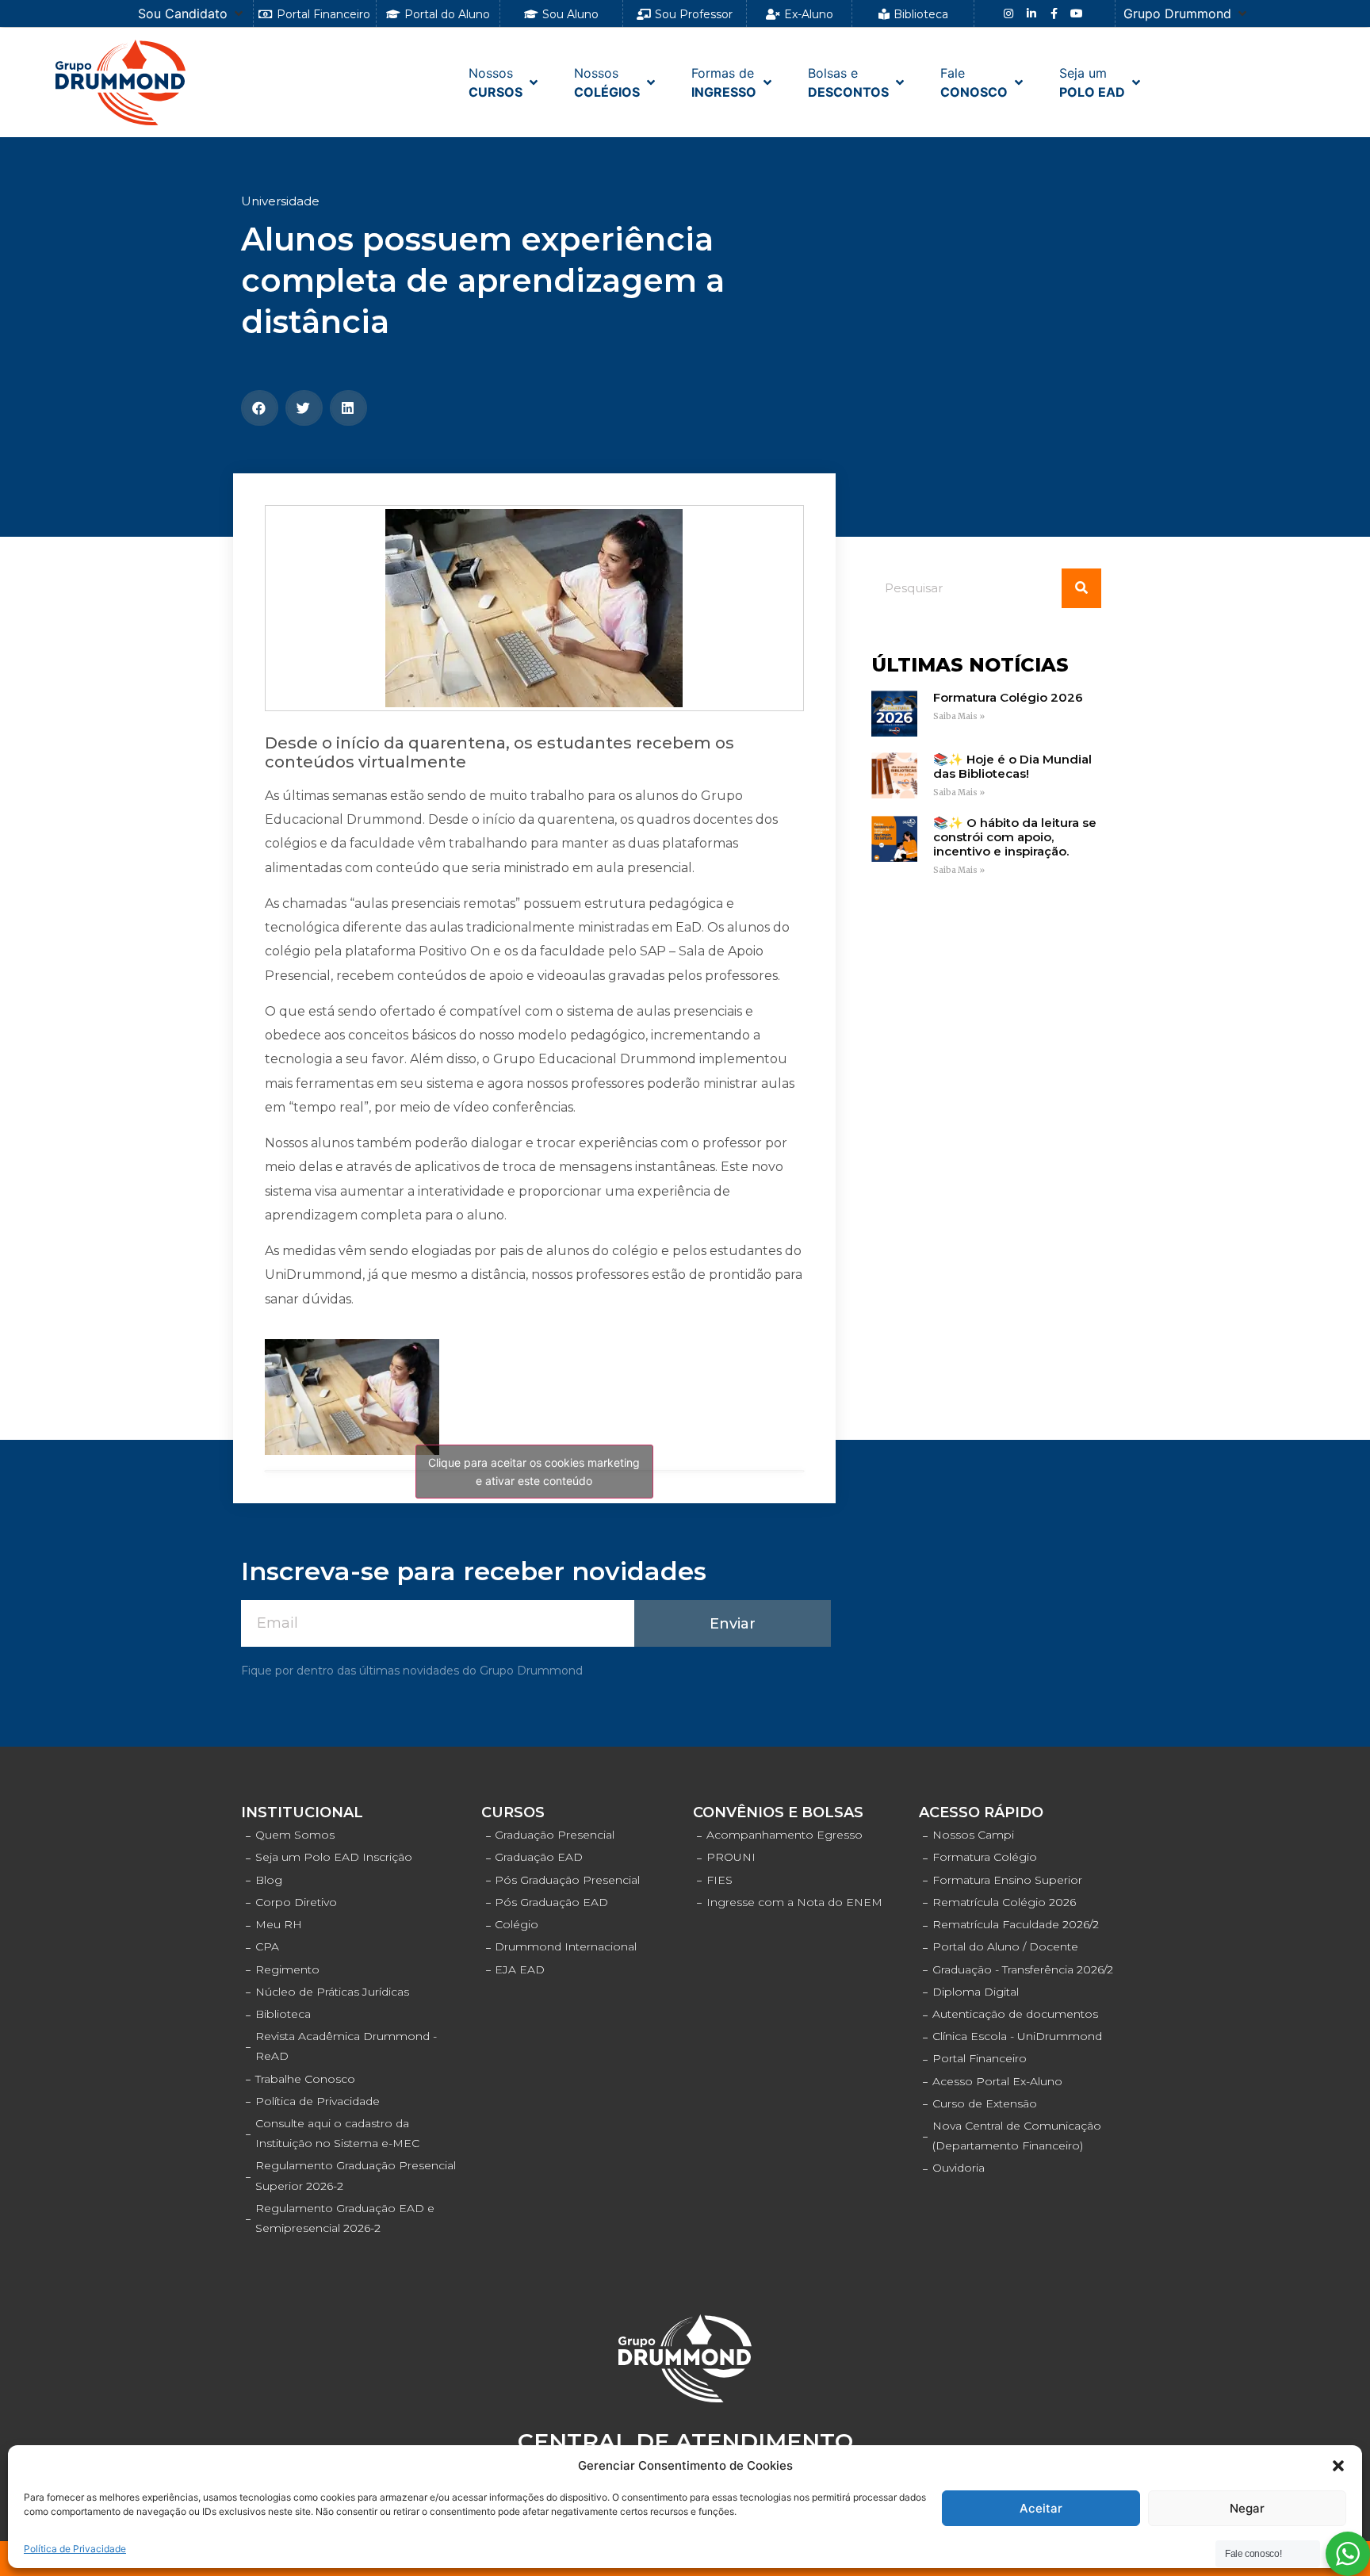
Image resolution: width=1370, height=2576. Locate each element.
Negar (1247, 2508)
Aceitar (1041, 2508)
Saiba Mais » (959, 716)
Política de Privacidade (75, 2549)
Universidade (280, 201)
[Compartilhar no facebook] (260, 408)
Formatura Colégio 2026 (1008, 697)
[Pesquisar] (1081, 588)
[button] (1338, 2466)
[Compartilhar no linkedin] (348, 408)
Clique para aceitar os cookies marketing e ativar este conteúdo (534, 1472)
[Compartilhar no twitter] (304, 408)
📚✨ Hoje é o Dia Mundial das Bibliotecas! (1012, 766)
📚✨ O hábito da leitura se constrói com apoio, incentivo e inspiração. (1015, 837)
